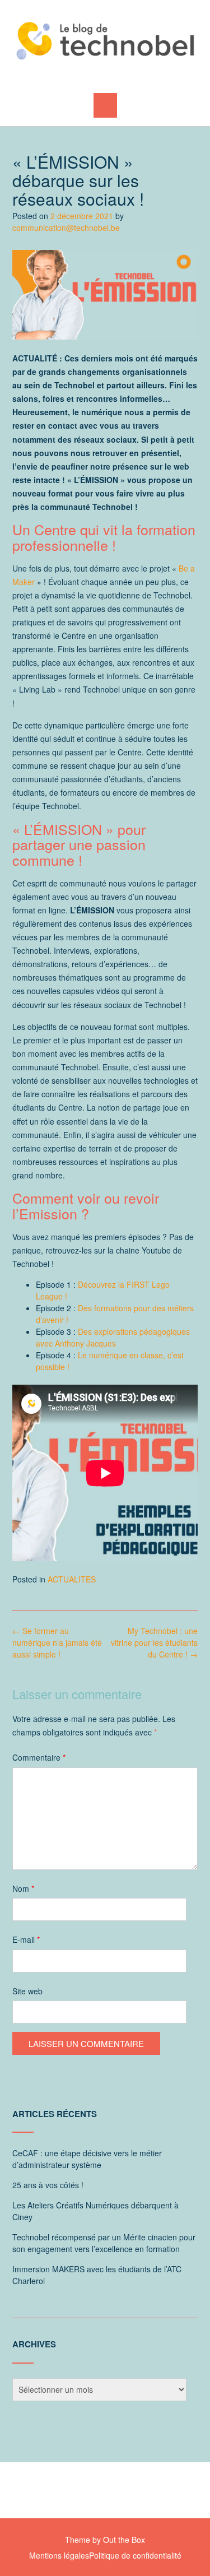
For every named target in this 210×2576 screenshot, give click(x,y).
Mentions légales (59, 2555)
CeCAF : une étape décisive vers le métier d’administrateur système (87, 2159)
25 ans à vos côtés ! (48, 2185)
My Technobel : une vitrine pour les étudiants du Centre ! (154, 1642)
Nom (23, 1888)
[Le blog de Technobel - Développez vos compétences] (105, 41)
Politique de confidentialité (135, 2555)
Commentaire (39, 1757)
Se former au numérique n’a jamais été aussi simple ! (57, 1642)
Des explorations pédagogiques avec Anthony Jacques (113, 1337)
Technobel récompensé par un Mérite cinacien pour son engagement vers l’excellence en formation (104, 2243)
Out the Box (124, 2540)
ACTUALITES (72, 1579)
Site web (27, 1991)
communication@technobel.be (66, 228)
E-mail (26, 1939)
